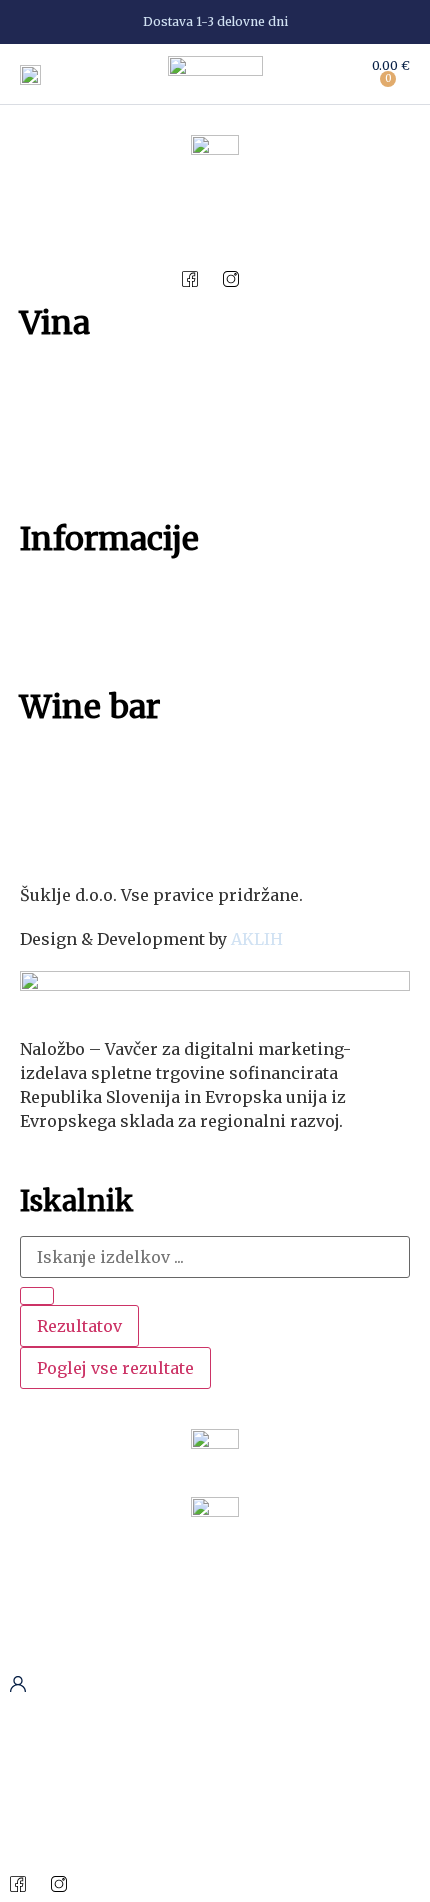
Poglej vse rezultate (115, 1368)
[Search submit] (37, 1296)
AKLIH (257, 939)
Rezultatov (79, 1326)
